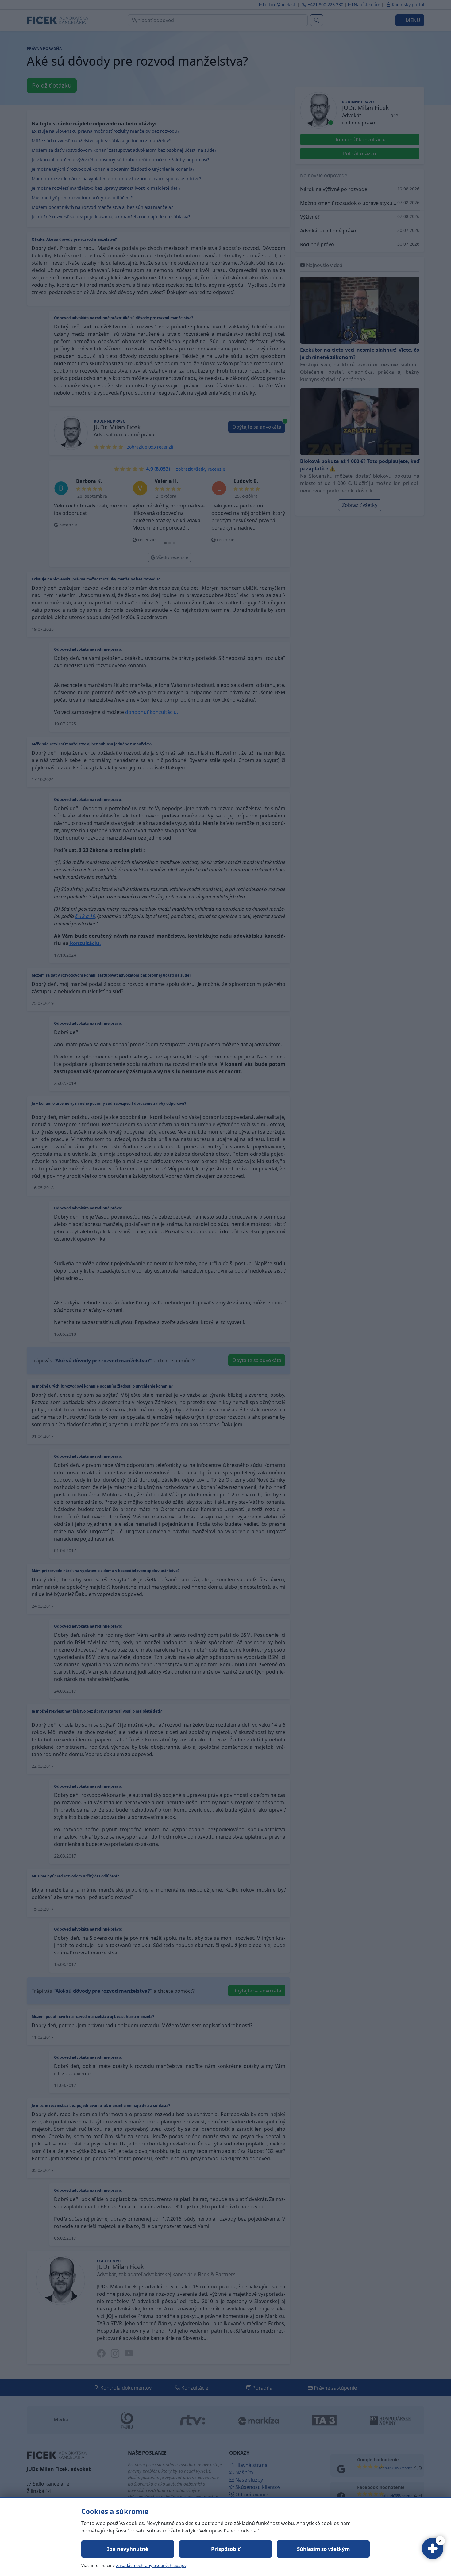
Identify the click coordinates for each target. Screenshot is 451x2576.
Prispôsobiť (225, 2549)
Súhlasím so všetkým (323, 2549)
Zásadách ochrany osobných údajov (151, 2565)
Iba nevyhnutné (128, 2549)
